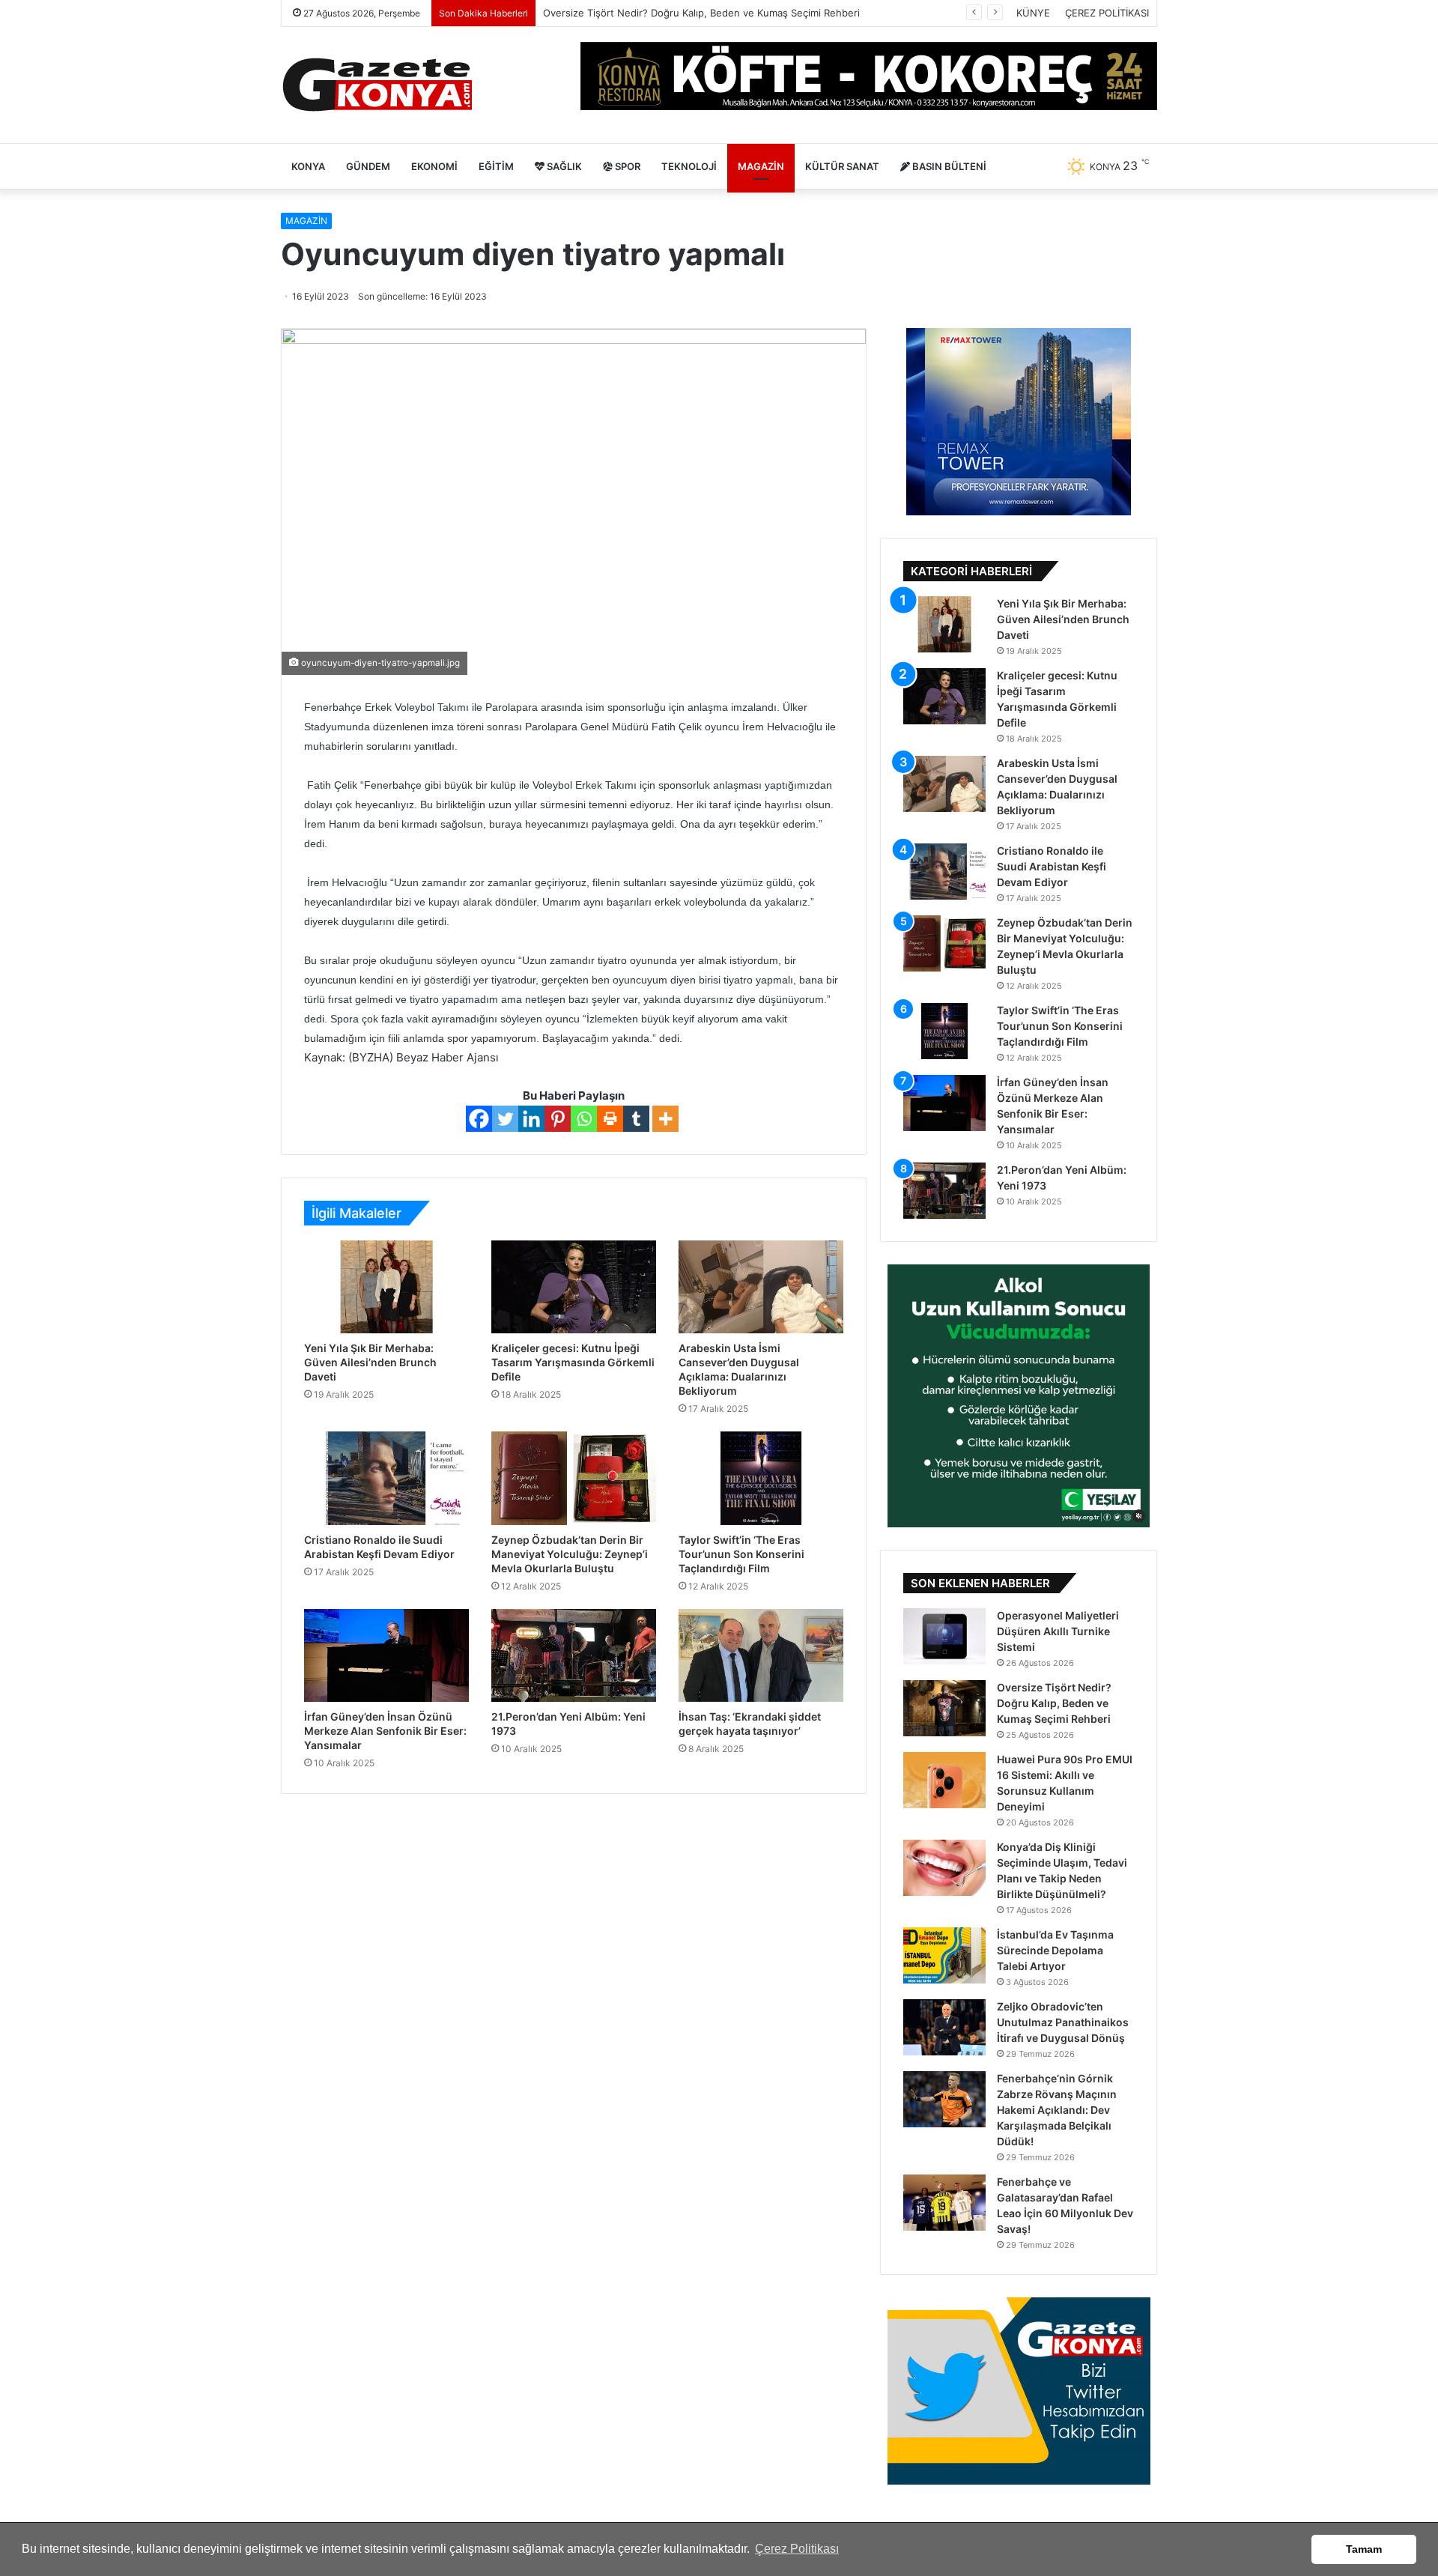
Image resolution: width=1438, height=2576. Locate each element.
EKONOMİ (434, 166)
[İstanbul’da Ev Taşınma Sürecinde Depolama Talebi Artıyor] (944, 1955)
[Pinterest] (558, 1119)
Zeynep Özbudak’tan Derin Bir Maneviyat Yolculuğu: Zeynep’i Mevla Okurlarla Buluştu (570, 1554)
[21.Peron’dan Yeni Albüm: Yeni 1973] (574, 1655)
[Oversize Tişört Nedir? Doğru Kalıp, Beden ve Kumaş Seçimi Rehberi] (944, 1708)
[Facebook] (479, 1119)
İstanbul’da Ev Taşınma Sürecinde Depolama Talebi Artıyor (1055, 1950)
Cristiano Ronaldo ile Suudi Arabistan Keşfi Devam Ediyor (1052, 866)
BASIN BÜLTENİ (948, 166)
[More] (665, 1119)
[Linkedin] (531, 1119)
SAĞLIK (563, 166)
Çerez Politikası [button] (797, 2549)
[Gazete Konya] (376, 85)
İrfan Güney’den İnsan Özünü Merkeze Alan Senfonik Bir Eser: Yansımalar (385, 1731)
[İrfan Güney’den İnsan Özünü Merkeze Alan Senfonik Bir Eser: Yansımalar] (386, 1655)
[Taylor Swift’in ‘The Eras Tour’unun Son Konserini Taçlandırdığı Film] (761, 1478)
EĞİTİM (496, 166)
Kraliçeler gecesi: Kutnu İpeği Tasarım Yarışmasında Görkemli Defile (573, 1362)
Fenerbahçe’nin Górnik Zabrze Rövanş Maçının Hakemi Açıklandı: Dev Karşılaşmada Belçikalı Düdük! (1057, 2110)
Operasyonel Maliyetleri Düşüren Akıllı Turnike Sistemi (1058, 1631)
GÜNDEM (368, 166)
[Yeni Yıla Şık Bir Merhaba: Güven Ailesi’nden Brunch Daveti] (386, 1287)
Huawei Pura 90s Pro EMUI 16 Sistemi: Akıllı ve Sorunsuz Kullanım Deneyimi (719, 13)
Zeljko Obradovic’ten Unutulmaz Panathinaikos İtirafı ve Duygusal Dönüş (1063, 2022)
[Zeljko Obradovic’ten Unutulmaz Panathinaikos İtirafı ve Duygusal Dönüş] (944, 2027)
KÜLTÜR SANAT (842, 166)
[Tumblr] (636, 1119)
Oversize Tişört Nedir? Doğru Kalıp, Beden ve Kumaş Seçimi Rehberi (1054, 1703)
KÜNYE (1033, 13)
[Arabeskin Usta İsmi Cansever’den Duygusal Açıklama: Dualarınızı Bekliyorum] (761, 1287)
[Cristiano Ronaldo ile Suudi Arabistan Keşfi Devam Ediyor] (386, 1478)
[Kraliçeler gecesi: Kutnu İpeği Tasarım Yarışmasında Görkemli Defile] (574, 1287)
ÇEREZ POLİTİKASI (1107, 13)
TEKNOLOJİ (689, 166)
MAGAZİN (761, 166)
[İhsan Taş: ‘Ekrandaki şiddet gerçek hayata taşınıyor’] (761, 1655)
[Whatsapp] (584, 1119)
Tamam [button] (1364, 2549)
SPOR (627, 166)
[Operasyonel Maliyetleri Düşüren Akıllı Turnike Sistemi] (944, 1636)
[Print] (610, 1119)
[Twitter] (505, 1119)
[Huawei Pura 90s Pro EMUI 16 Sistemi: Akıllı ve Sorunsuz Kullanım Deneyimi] (944, 1780)
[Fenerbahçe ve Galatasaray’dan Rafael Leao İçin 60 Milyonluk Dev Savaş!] (944, 2203)
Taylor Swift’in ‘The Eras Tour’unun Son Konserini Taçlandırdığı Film (741, 1554)
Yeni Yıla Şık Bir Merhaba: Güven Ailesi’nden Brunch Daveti (370, 1362)
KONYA (308, 166)
